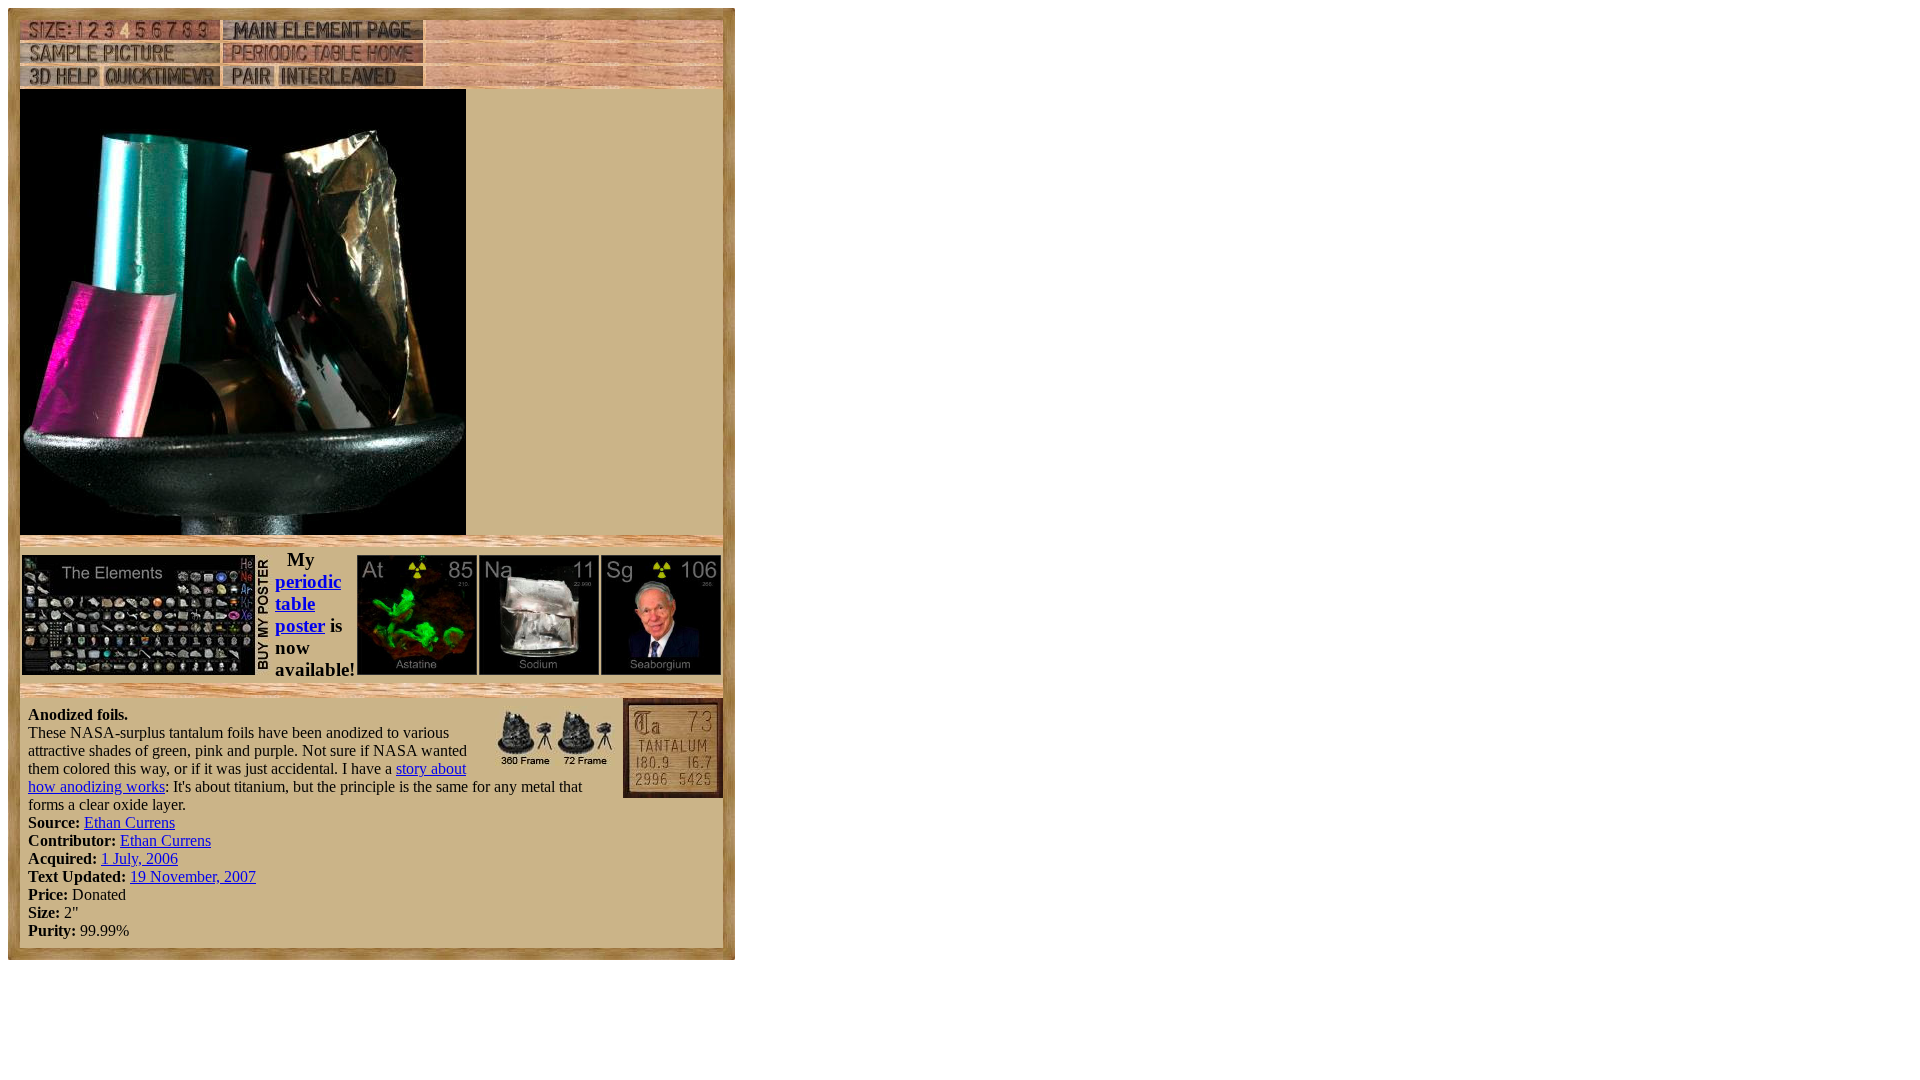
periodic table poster (308, 603)
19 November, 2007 (193, 876)
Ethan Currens (129, 822)
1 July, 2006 (139, 858)
